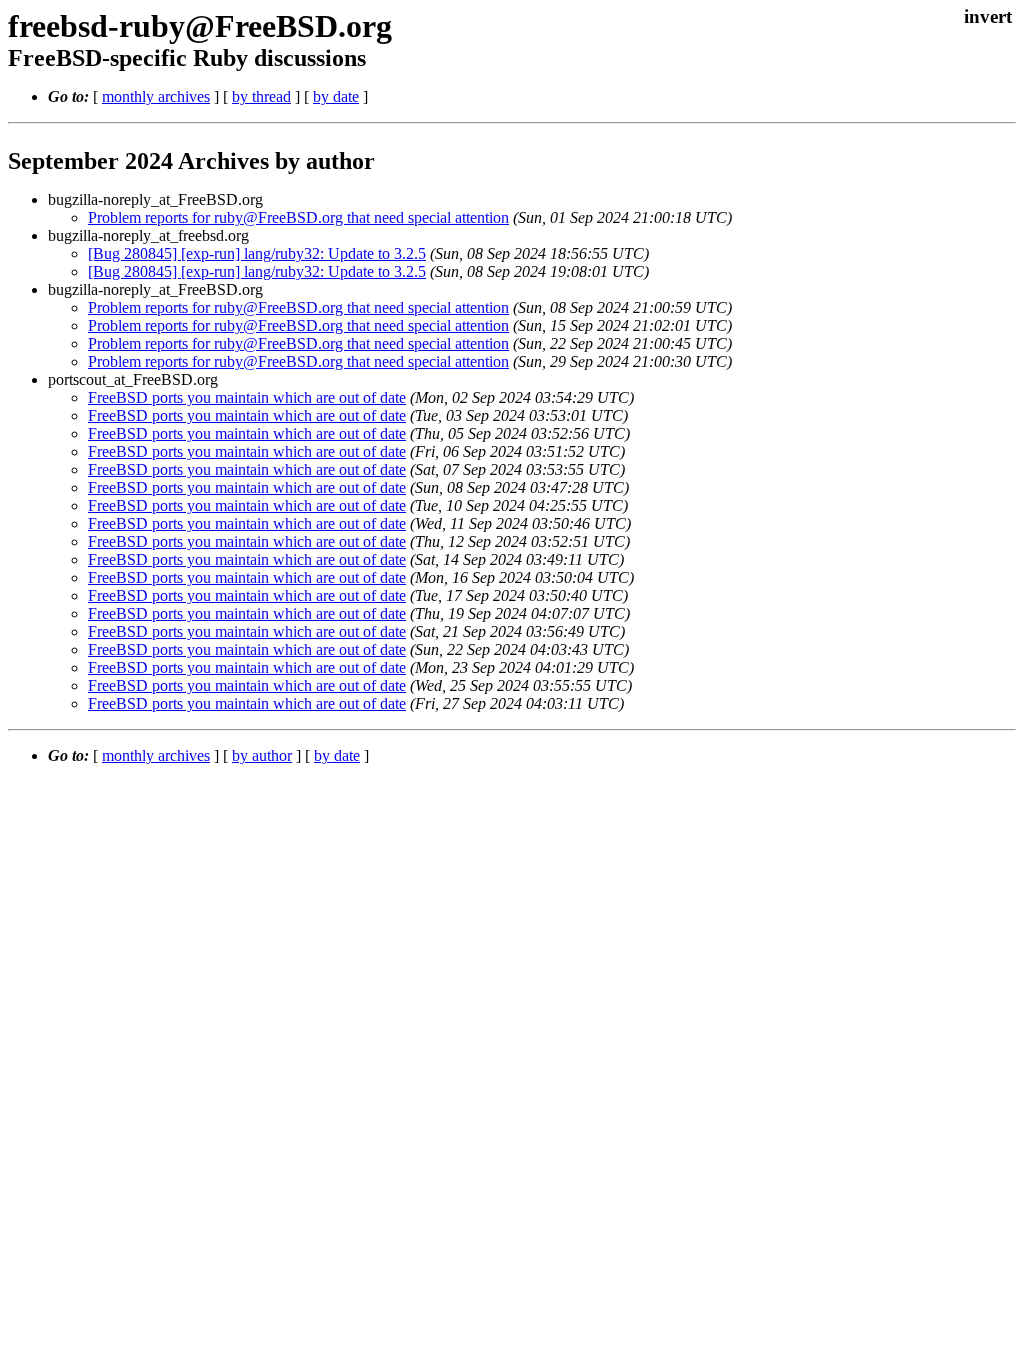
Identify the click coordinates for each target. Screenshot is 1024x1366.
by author (262, 755)
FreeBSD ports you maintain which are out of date (247, 397)
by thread (261, 96)
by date (336, 96)
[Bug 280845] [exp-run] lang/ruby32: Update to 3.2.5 (257, 253)
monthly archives (156, 96)
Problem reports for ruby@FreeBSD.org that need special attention (298, 217)
